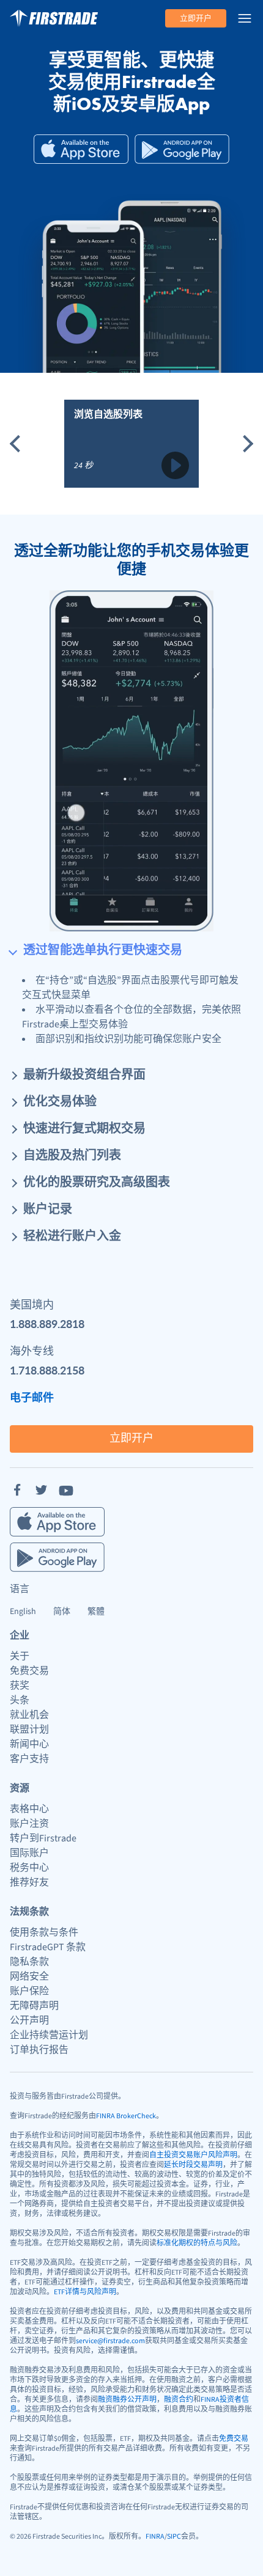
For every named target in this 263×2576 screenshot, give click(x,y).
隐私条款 (29, 1962)
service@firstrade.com (110, 2341)
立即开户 (196, 18)
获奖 (20, 1686)
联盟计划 (29, 1730)
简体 (62, 1612)
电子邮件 (32, 1397)
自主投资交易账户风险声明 (193, 2155)
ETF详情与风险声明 (85, 2292)
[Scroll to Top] (241, 2554)
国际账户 (29, 1853)
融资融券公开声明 (127, 2400)
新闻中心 (29, 1744)
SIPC (174, 2537)
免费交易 (29, 1671)
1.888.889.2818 (47, 1323)
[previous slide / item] (18, 444)
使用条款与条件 (44, 1932)
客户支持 (29, 1759)
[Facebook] (17, 1490)
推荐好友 (29, 1882)
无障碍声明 (34, 2006)
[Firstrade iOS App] (81, 149)
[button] (131, 945)
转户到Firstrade (43, 1838)
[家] (54, 18)
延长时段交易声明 (193, 2165)
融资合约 (179, 2400)
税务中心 (29, 1868)
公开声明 (29, 2020)
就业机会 (29, 1715)
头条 (20, 1700)
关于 (20, 1656)
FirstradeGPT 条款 (48, 1947)
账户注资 (29, 1824)
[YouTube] (66, 1490)
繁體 (96, 1612)
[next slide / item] (245, 444)
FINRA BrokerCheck (126, 2116)
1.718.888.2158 (47, 1370)
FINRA (155, 2537)
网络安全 (29, 1976)
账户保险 (29, 1991)
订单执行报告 (39, 2050)
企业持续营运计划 (49, 2035)
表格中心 (29, 1809)
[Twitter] (42, 1490)
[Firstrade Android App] (182, 149)
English (23, 1612)
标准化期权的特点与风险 (197, 2243)
